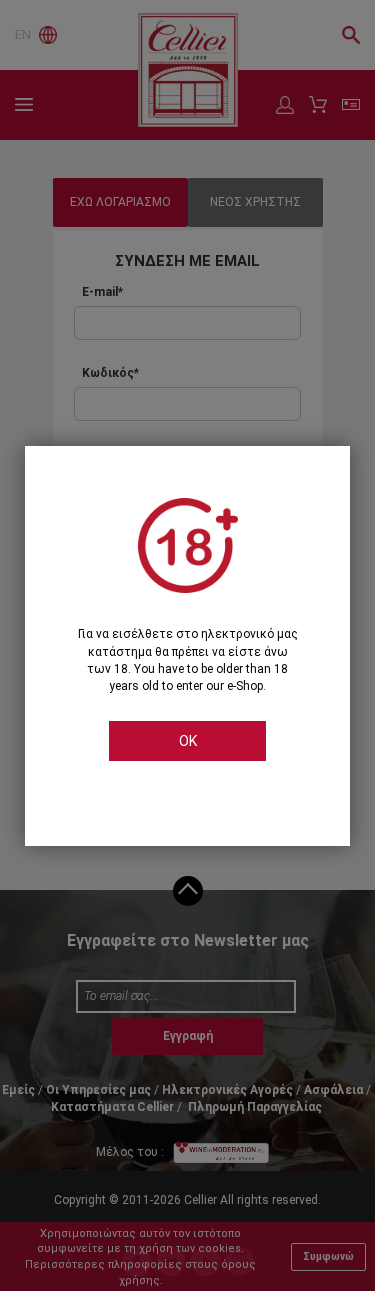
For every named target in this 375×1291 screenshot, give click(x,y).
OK (188, 741)
